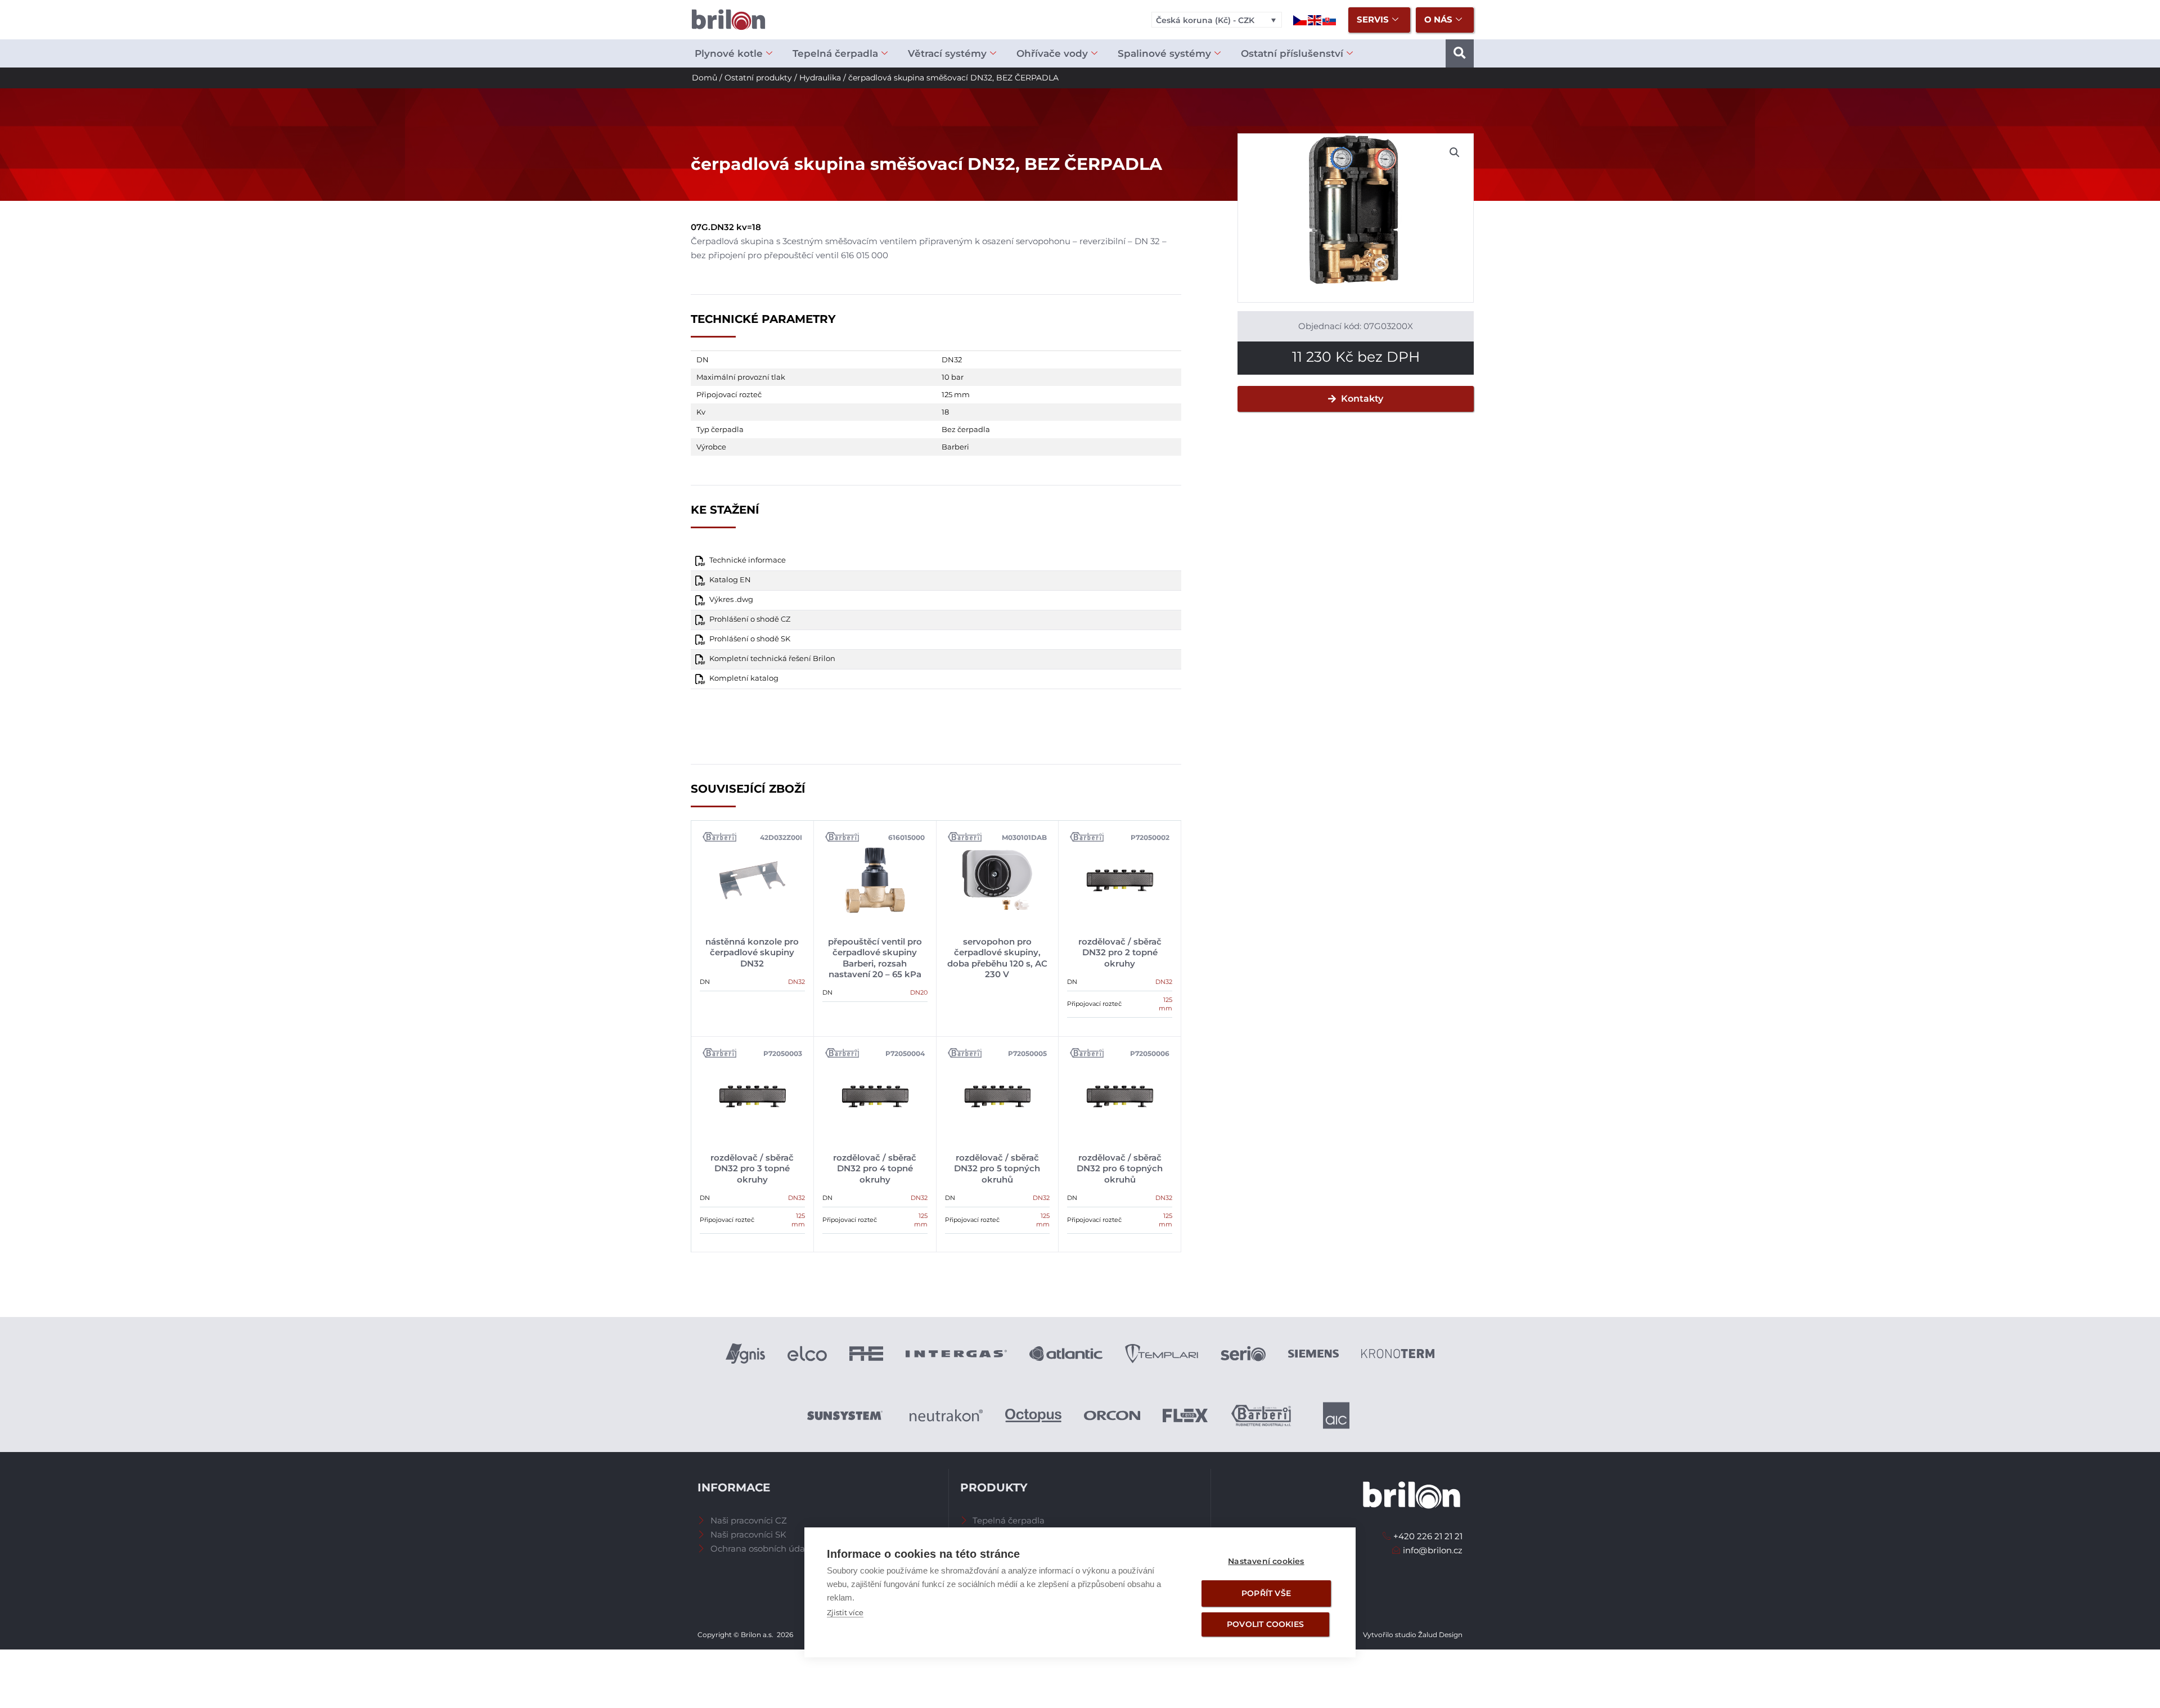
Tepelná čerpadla (835, 53)
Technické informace (748, 560)
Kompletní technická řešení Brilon (772, 659)
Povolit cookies (1265, 1624)
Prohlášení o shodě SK (750, 639)
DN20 (919, 992)
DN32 (952, 359)
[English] (1315, 19)
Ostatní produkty (758, 78)
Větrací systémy (947, 53)
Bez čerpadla (966, 429)
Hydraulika (820, 78)
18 (945, 412)
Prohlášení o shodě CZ (750, 619)
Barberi (955, 447)
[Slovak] (1330, 19)
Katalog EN (730, 580)
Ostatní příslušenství (1292, 53)
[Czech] (1300, 19)
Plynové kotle (729, 53)
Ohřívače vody (1052, 53)
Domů (705, 78)
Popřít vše (1266, 1593)
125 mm (956, 394)
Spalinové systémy (1164, 53)
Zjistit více (845, 1612)
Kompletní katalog (744, 678)
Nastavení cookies (1266, 1561)
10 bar (953, 377)
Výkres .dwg (731, 599)
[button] (1460, 53)
